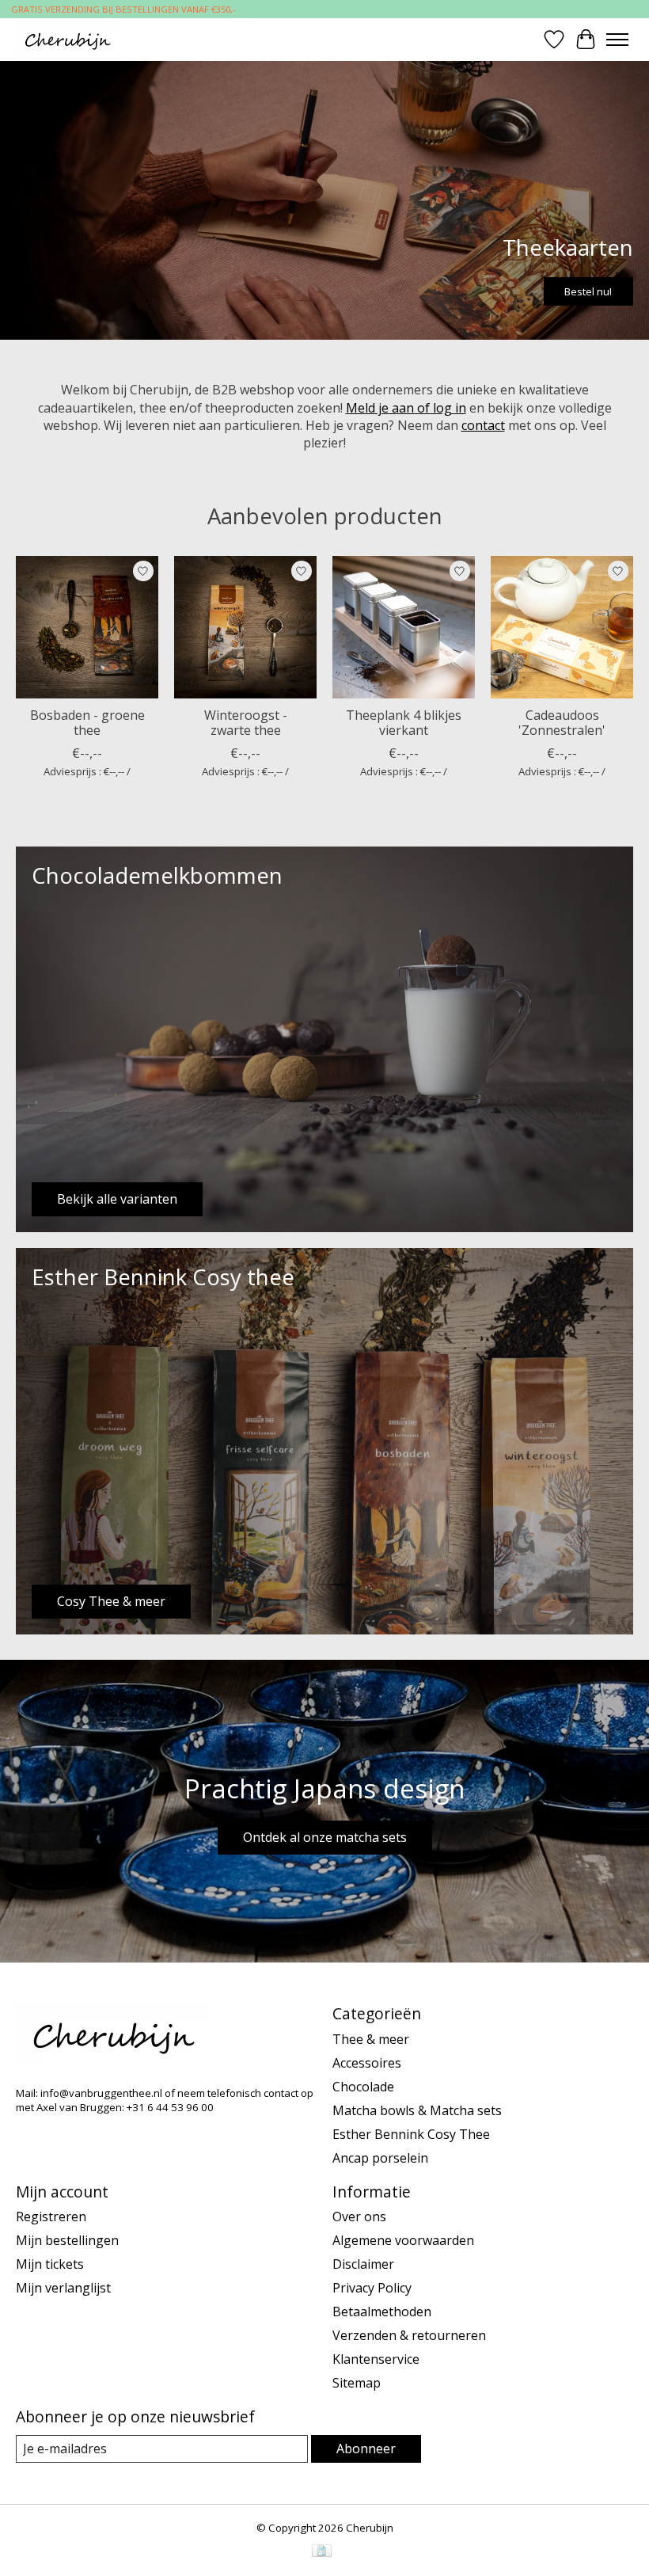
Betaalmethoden (382, 2312)
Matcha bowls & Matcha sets (417, 2110)
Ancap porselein (380, 2158)
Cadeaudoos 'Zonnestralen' (562, 723)
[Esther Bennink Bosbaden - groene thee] (87, 627)
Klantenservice (376, 2359)
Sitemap (357, 2383)
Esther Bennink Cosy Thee (411, 2134)
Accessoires (367, 2063)
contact (483, 425)
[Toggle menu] (617, 40)
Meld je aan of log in (406, 408)
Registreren (51, 2216)
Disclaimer (363, 2264)
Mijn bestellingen (67, 2240)
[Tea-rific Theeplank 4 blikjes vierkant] (404, 627)
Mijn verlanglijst (63, 2288)
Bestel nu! (588, 291)
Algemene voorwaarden (403, 2240)
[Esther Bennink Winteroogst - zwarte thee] (245, 627)
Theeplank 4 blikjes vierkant (404, 723)
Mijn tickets (50, 2264)
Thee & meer (371, 2039)
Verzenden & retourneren (409, 2335)
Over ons (359, 2216)
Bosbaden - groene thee (87, 723)
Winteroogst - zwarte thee (246, 723)
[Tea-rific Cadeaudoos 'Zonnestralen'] (562, 627)
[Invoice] (322, 2552)
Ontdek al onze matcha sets (325, 1837)
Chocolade (363, 2087)
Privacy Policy (372, 2288)
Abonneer (366, 2449)
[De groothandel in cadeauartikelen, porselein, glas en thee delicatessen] (67, 39)
